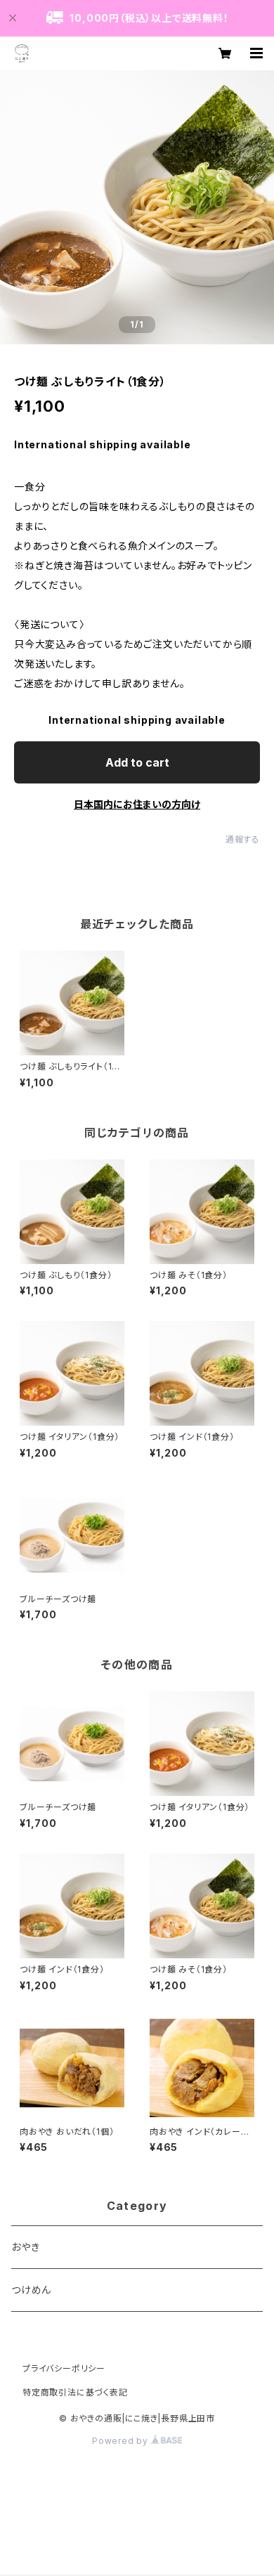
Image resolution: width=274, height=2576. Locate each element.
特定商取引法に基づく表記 (75, 2392)
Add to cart (137, 762)
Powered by (122, 2441)
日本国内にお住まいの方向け (137, 804)
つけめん (31, 2290)
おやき (25, 2247)
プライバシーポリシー (64, 2368)
